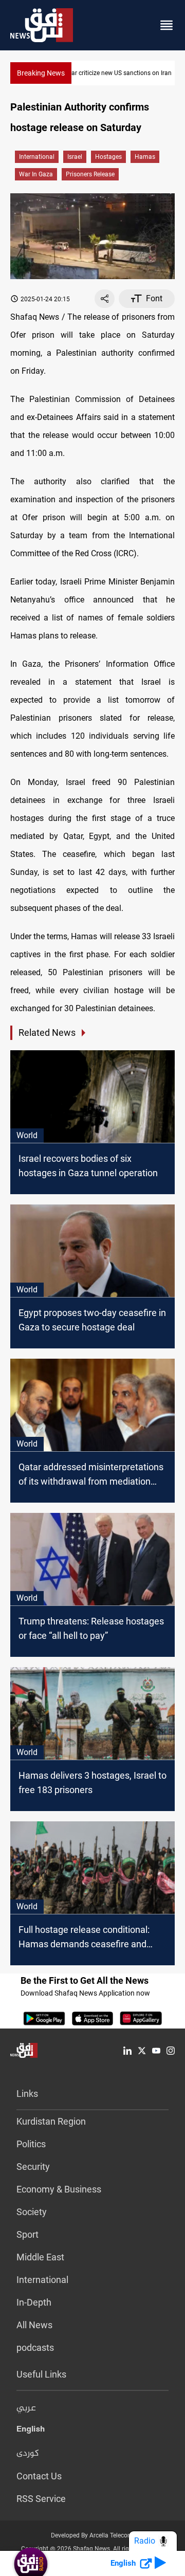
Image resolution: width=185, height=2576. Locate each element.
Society (32, 2212)
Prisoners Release (90, 174)
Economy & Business (59, 2189)
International (37, 157)
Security (33, 2167)
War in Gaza (36, 174)
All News (34, 2325)
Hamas (145, 157)
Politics (31, 2144)
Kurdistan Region (51, 2121)
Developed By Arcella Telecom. (93, 2535)
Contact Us (39, 2476)
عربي (26, 2408)
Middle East (40, 2257)
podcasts (35, 2347)
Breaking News (41, 73)
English (31, 2431)
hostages (108, 157)
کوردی (28, 2454)
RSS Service (41, 2499)
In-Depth (34, 2302)
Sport (27, 2234)
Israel (75, 157)
